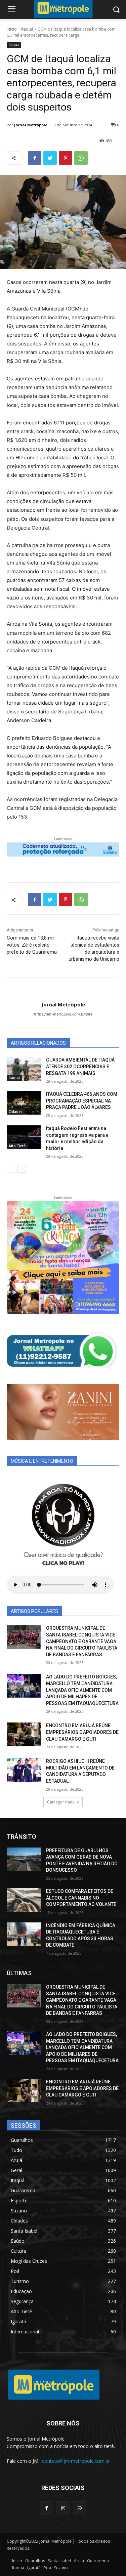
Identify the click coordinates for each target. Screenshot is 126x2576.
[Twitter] (50, 158)
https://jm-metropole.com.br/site (63, 1014)
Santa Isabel (59, 2561)
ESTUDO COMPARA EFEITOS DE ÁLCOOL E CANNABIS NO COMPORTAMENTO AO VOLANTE (81, 1898)
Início (12, 29)
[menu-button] (11, 10)
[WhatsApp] (81, 158)
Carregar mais (61, 1802)
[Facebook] (35, 158)
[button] (116, 10)
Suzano (61, 2568)
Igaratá (34, 2568)
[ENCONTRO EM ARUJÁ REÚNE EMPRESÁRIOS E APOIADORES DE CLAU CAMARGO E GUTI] (24, 1734)
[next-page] (22, 1168)
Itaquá (27, 29)
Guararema (98, 2561)
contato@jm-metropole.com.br (76, 2461)
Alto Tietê (17, 1146)
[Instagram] (63, 2508)
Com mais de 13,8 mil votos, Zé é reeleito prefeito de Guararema (32, 945)
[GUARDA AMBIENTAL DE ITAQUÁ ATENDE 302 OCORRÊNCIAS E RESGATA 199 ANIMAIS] (24, 1069)
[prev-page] (11, 1168)
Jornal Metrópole (31, 125)
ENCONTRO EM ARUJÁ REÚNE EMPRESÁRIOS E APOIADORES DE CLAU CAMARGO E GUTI (82, 1732)
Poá (47, 2568)
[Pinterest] (66, 158)
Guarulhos (35, 2561)
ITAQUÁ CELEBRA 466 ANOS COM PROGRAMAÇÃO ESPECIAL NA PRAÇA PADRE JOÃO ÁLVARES (82, 1101)
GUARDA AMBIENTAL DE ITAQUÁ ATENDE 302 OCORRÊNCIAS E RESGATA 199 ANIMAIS (80, 1066)
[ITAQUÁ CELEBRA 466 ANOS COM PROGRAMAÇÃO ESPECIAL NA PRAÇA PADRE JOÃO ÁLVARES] (24, 1103)
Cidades (16, 1112)
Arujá (79, 2561)
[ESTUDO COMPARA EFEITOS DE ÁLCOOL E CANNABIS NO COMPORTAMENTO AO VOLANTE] (24, 1900)
